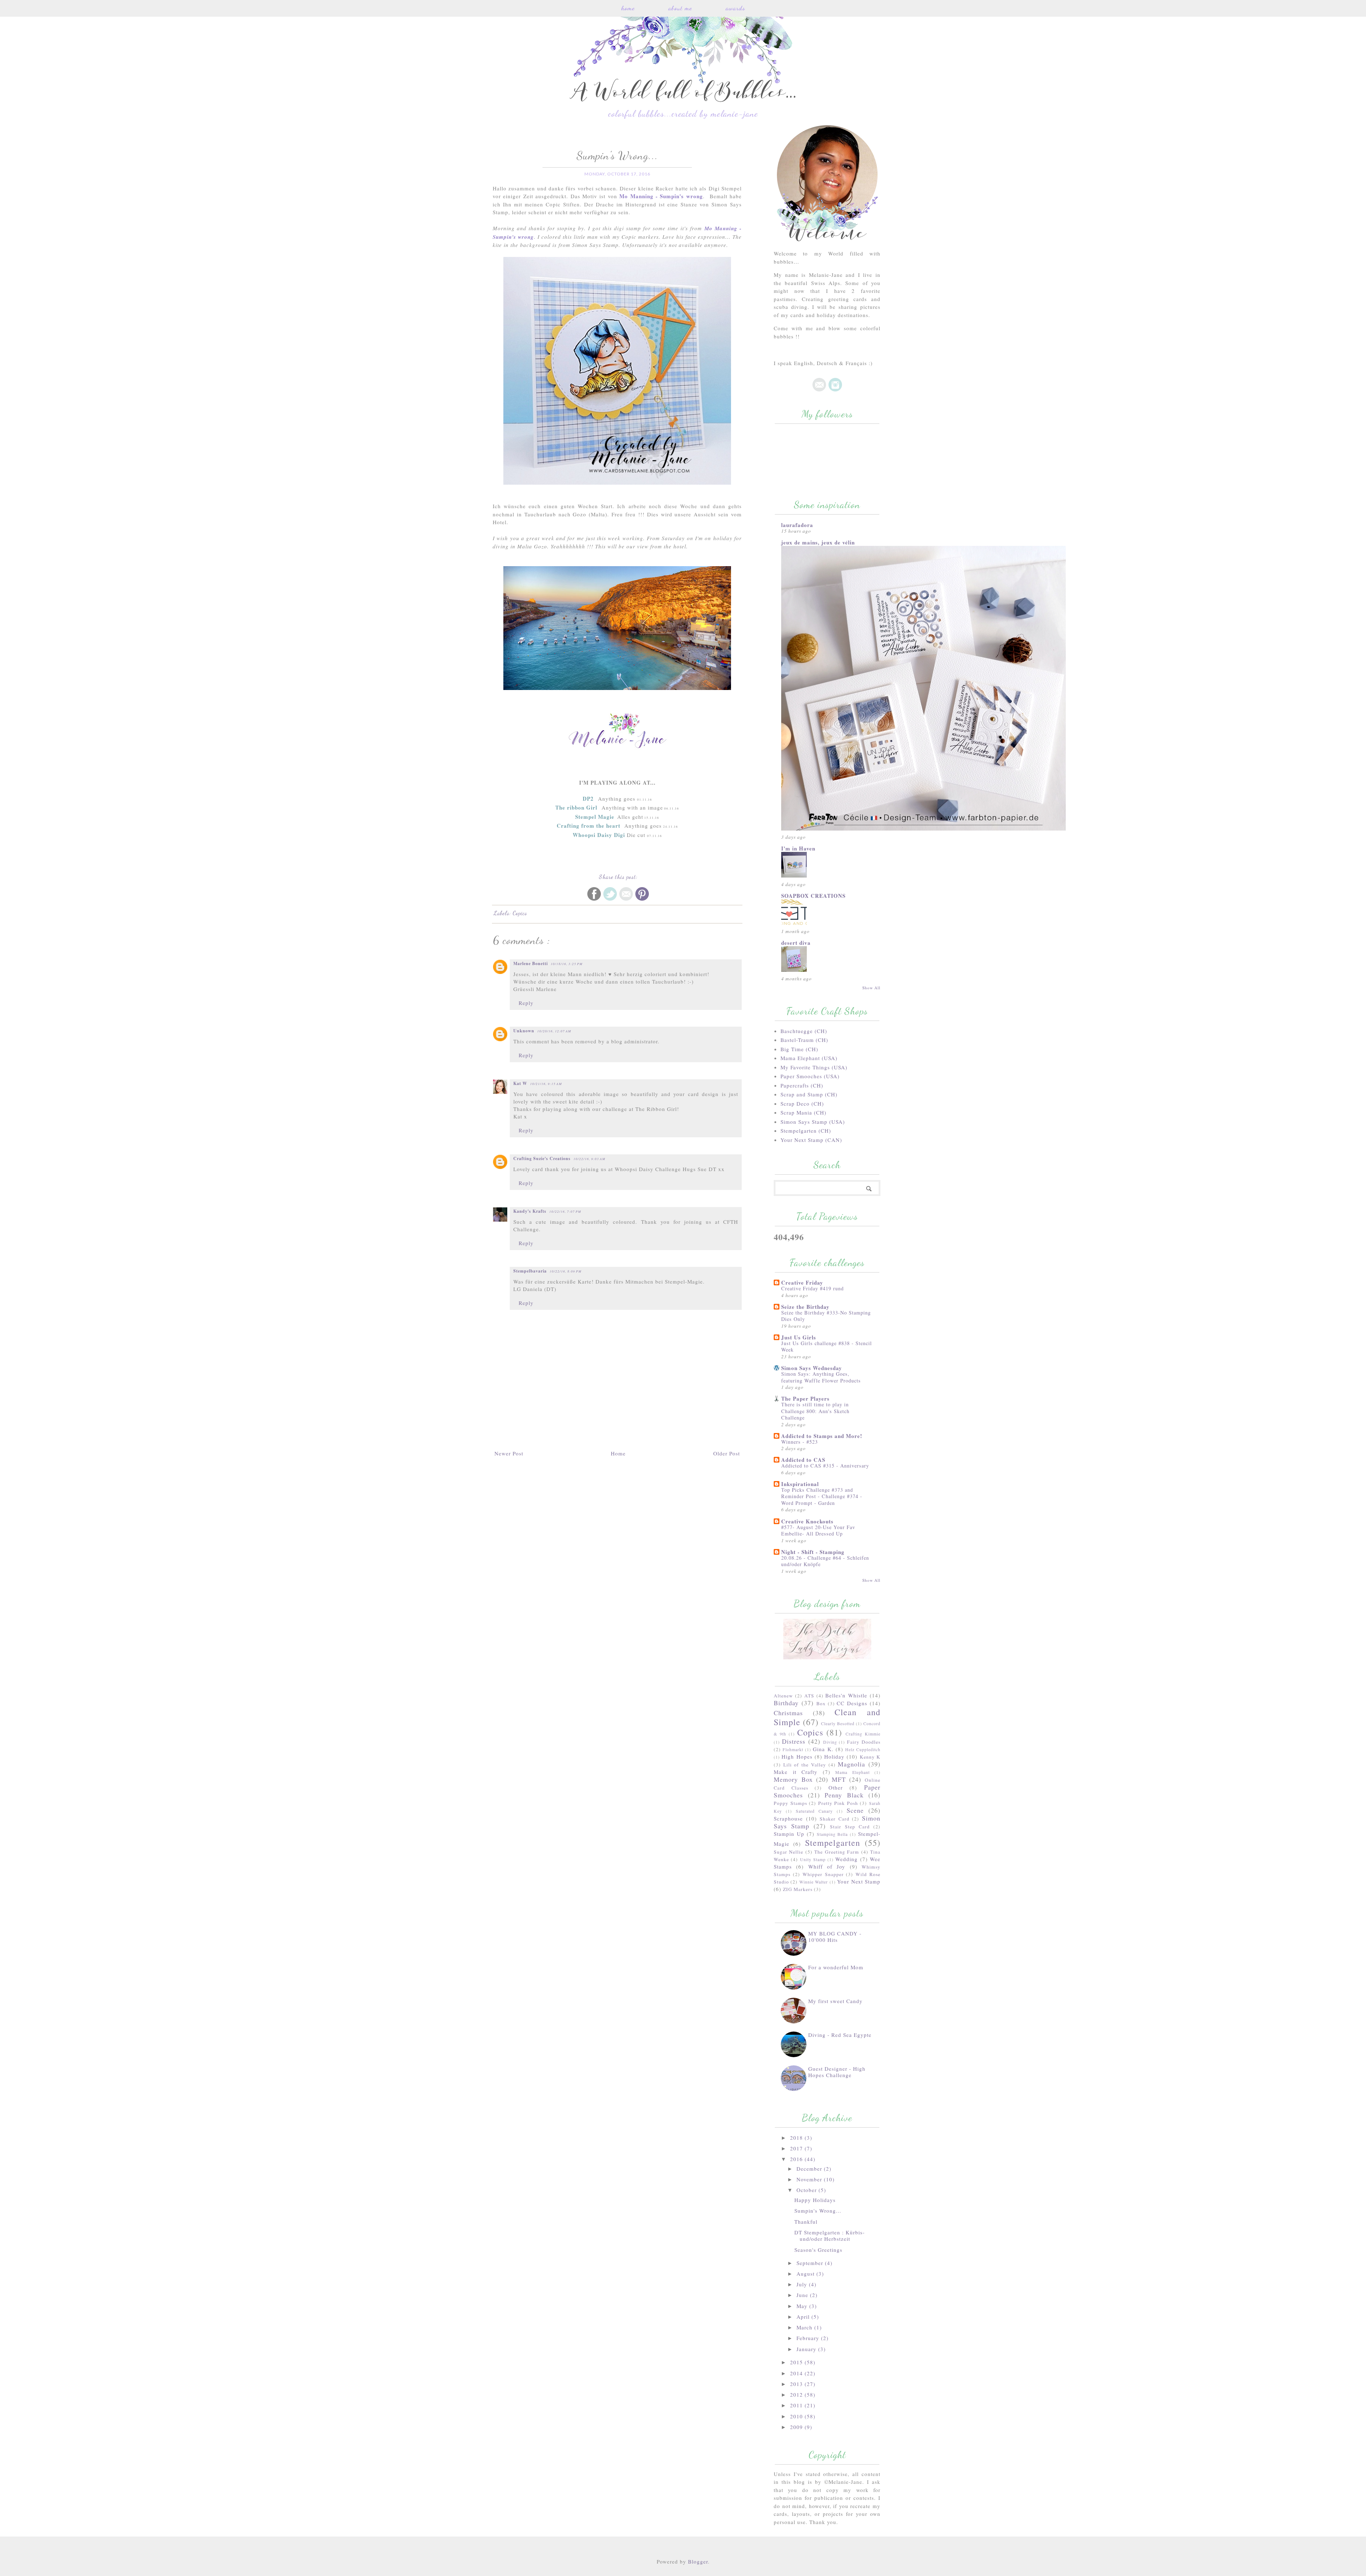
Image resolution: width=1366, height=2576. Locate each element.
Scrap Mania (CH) (803, 1112)
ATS (809, 1696)
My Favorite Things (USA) (814, 1067)
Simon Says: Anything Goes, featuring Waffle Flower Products (821, 1377)
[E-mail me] (819, 390)
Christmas (788, 1713)
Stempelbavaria (530, 1271)
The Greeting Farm (837, 1852)
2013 (797, 2384)
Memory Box (793, 1779)
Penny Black (844, 1795)
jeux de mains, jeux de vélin (818, 542)
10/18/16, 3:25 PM (567, 964)
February (809, 2338)
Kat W (520, 1083)
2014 (797, 2373)
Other (836, 1787)
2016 (797, 2159)
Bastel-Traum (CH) (804, 1040)
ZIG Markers (798, 1889)
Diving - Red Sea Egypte (840, 2035)
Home (628, 8)
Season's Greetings (818, 2250)
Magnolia (851, 1764)
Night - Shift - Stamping (813, 1552)
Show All (871, 988)
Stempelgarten (833, 1843)
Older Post (727, 1453)
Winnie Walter (814, 1882)
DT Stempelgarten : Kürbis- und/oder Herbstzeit (830, 2235)
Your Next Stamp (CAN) (811, 1140)
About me (680, 8)
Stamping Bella (832, 1834)
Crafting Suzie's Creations (542, 1158)
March (805, 2327)
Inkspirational (800, 1484)
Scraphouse (788, 1818)
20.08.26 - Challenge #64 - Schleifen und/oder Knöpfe (825, 1561)
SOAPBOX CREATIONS (813, 896)
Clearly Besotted (838, 1723)
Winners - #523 (800, 1442)
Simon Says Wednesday (812, 1368)
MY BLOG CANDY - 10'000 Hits (835, 1937)
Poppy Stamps (790, 1803)
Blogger (698, 2561)
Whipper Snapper (823, 1874)
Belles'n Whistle (846, 1695)
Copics (520, 913)
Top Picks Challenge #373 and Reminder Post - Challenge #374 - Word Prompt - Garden (822, 1496)
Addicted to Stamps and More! (822, 1436)
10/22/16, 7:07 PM (565, 1211)
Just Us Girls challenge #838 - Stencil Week (827, 1347)
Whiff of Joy (827, 1866)
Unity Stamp (813, 1859)
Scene (855, 1810)
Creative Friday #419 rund (812, 1288)
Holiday (834, 1756)
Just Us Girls (799, 1337)
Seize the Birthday (805, 1307)
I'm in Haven (798, 848)
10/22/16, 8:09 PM (566, 1271)
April (804, 2317)
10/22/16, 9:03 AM (589, 1159)
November (810, 2179)
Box (821, 1703)
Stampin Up (789, 1834)
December (810, 2169)
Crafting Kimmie (863, 1734)
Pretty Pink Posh (838, 1803)
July (803, 2284)
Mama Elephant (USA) (809, 1058)
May (803, 2306)
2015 (797, 2362)
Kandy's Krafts (530, 1211)
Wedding (846, 1859)
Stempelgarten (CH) (806, 1131)
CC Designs (852, 1703)
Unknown (524, 1031)
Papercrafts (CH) (802, 1085)
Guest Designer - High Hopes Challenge (837, 2072)
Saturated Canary (814, 1811)
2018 (797, 2138)
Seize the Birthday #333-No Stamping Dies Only (826, 1316)
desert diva (796, 943)
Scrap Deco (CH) (802, 1103)
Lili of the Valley (805, 1765)
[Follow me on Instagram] (835, 390)
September (811, 2263)
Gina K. (823, 1749)
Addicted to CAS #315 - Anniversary (825, 1466)
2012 (797, 2395)
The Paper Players (805, 1398)
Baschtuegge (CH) (804, 1031)
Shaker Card (835, 1819)
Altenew (783, 1696)
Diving (830, 1742)
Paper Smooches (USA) (810, 1076)
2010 (797, 2416)
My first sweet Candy (835, 2001)
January (807, 2349)
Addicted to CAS (803, 1460)
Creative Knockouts (807, 1521)
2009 (797, 2427)
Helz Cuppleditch (863, 1749)
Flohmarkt (793, 1749)
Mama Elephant (853, 1772)
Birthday (786, 1703)
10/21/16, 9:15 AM (546, 1084)
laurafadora (797, 525)
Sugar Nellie (788, 1852)
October (808, 2190)
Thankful (806, 2222)
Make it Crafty (796, 1772)
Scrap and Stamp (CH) (809, 1094)
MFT (839, 1779)
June (803, 2295)
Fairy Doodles (864, 1742)
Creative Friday (802, 1282)
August (806, 2274)
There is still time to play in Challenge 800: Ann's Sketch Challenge (815, 1411)
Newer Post (509, 1453)
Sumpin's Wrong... (818, 2211)
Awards (735, 8)
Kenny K (870, 1757)
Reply (526, 1003)
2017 (797, 2148)
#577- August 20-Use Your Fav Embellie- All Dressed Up (818, 1531)
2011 (797, 2405)
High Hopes (797, 1756)
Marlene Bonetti (531, 963)
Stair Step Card (850, 1827)
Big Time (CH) (799, 1049)
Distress (794, 1741)
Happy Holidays (815, 2200)
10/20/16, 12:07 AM (554, 1031)
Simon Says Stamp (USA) (813, 1122)
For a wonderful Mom (836, 1967)
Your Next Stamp (859, 1881)
